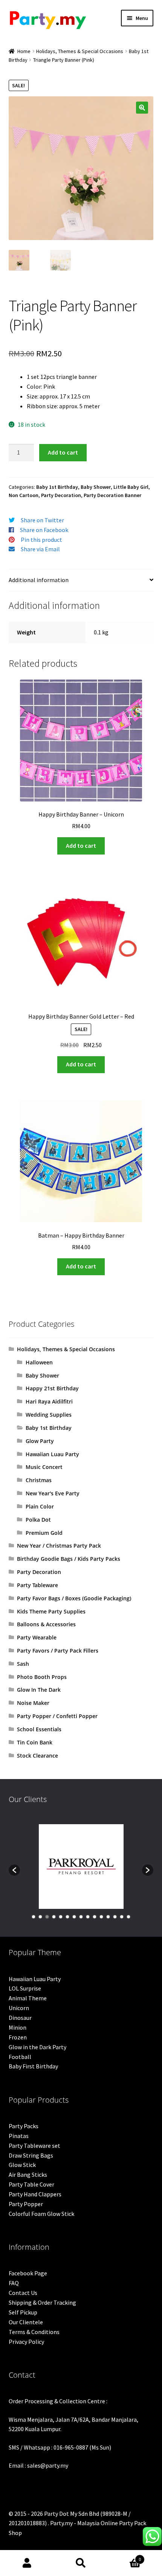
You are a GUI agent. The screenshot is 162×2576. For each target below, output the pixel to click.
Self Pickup (23, 2312)
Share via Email (40, 549)
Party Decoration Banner (112, 495)
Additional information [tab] (39, 580)
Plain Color (40, 1506)
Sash (23, 1664)
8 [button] (81, 1917)
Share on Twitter (42, 520)
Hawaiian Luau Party (52, 1454)
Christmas (39, 1480)
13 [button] (115, 1917)
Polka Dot (38, 1520)
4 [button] (54, 1917)
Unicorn (19, 2008)
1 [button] (34, 1917)
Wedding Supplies (49, 1415)
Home (24, 51)
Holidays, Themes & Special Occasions (80, 51)
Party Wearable (37, 1637)
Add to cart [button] (81, 845)
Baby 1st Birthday (57, 487)
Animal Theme (28, 1998)
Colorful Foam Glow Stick (41, 2214)
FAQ (14, 2283)
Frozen (18, 2037)
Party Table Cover (31, 2184)
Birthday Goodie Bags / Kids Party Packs (69, 1559)
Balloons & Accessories (46, 1624)
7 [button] (74, 1917)
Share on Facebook (44, 530)
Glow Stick (22, 2165)
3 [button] (47, 1917)
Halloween (39, 1362)
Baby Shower (96, 487)
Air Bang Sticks (28, 2175)
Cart (125, 2557)
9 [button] (88, 1917)
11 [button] (101, 1917)
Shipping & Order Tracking (42, 2302)
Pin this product (41, 540)
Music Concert (44, 1467)
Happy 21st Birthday (52, 1388)
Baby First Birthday (33, 2066)
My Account (27, 2563)
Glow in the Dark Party (37, 2047)
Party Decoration (61, 495)
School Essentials (39, 1729)
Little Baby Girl (131, 487)
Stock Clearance (37, 1756)
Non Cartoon (24, 495)
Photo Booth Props (42, 1677)
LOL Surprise (25, 1988)
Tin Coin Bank (35, 1742)
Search (81, 2563)
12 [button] (108, 1917)
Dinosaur (20, 2018)
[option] (81, 1867)
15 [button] (128, 1917)
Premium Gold (44, 1533)
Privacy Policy (26, 2342)
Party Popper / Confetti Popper (57, 1716)
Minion (18, 2027)
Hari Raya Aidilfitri (49, 1401)
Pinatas (19, 2136)
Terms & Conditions (34, 2332)
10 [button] (95, 1917)
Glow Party (40, 1441)
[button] (142, 108)
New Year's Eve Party (53, 1493)
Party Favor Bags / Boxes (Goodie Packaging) (74, 1598)
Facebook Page (28, 2273)
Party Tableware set (34, 2146)
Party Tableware (37, 1585)
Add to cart (63, 452)
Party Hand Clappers (35, 2194)
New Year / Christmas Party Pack (59, 1546)
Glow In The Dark (39, 1690)
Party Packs (24, 2126)
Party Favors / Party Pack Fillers (58, 1651)
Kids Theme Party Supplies (51, 1611)
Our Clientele (26, 2322)
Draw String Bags (31, 2155)
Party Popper (26, 2204)
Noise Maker (33, 1703)
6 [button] (67, 1917)
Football (20, 2057)
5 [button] (61, 1917)
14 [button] (122, 1917)
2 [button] (40, 1917)
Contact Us (23, 2293)
